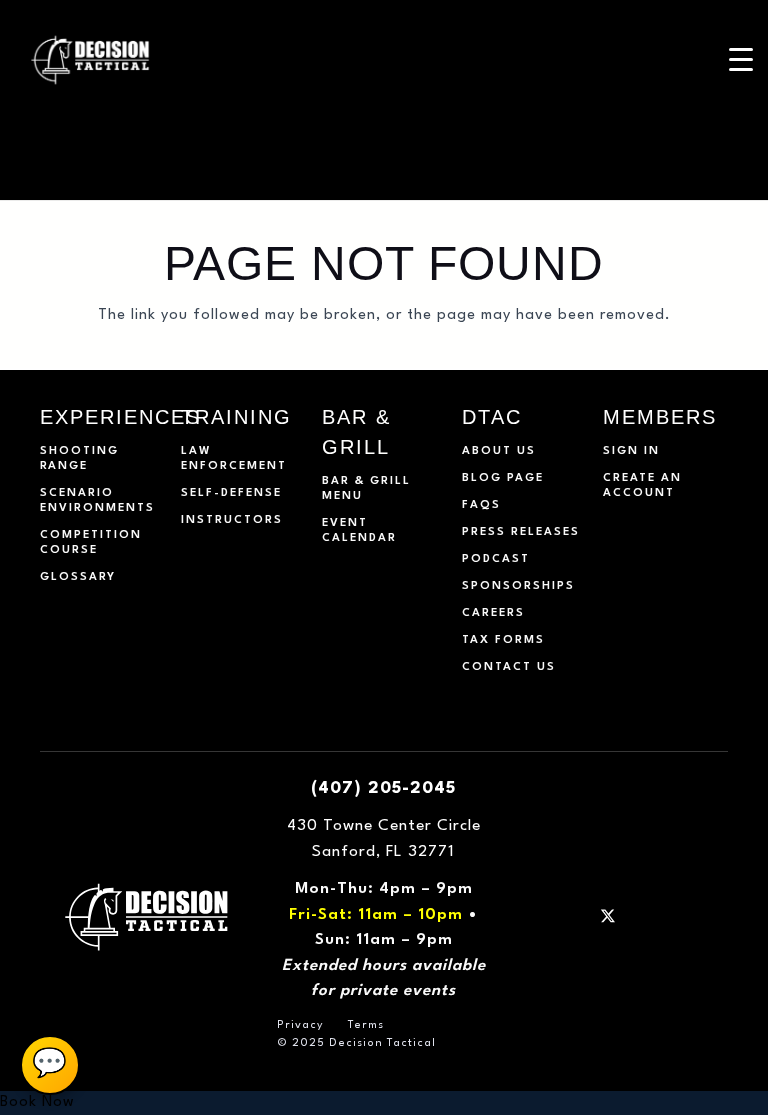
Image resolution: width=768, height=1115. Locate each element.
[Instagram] (577, 916)
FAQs (481, 505)
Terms (366, 1025)
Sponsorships (518, 586)
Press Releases (521, 532)
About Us (499, 451)
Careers (493, 613)
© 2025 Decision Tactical (356, 1043)
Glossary (78, 577)
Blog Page (503, 478)
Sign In (631, 451)
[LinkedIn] (637, 916)
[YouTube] (666, 916)
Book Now (37, 1102)
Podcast (496, 559)
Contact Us (509, 667)
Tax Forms (503, 640)
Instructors (232, 520)
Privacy (300, 1025)
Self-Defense (231, 493)
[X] (608, 916)
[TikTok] (695, 916)
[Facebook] (547, 916)
